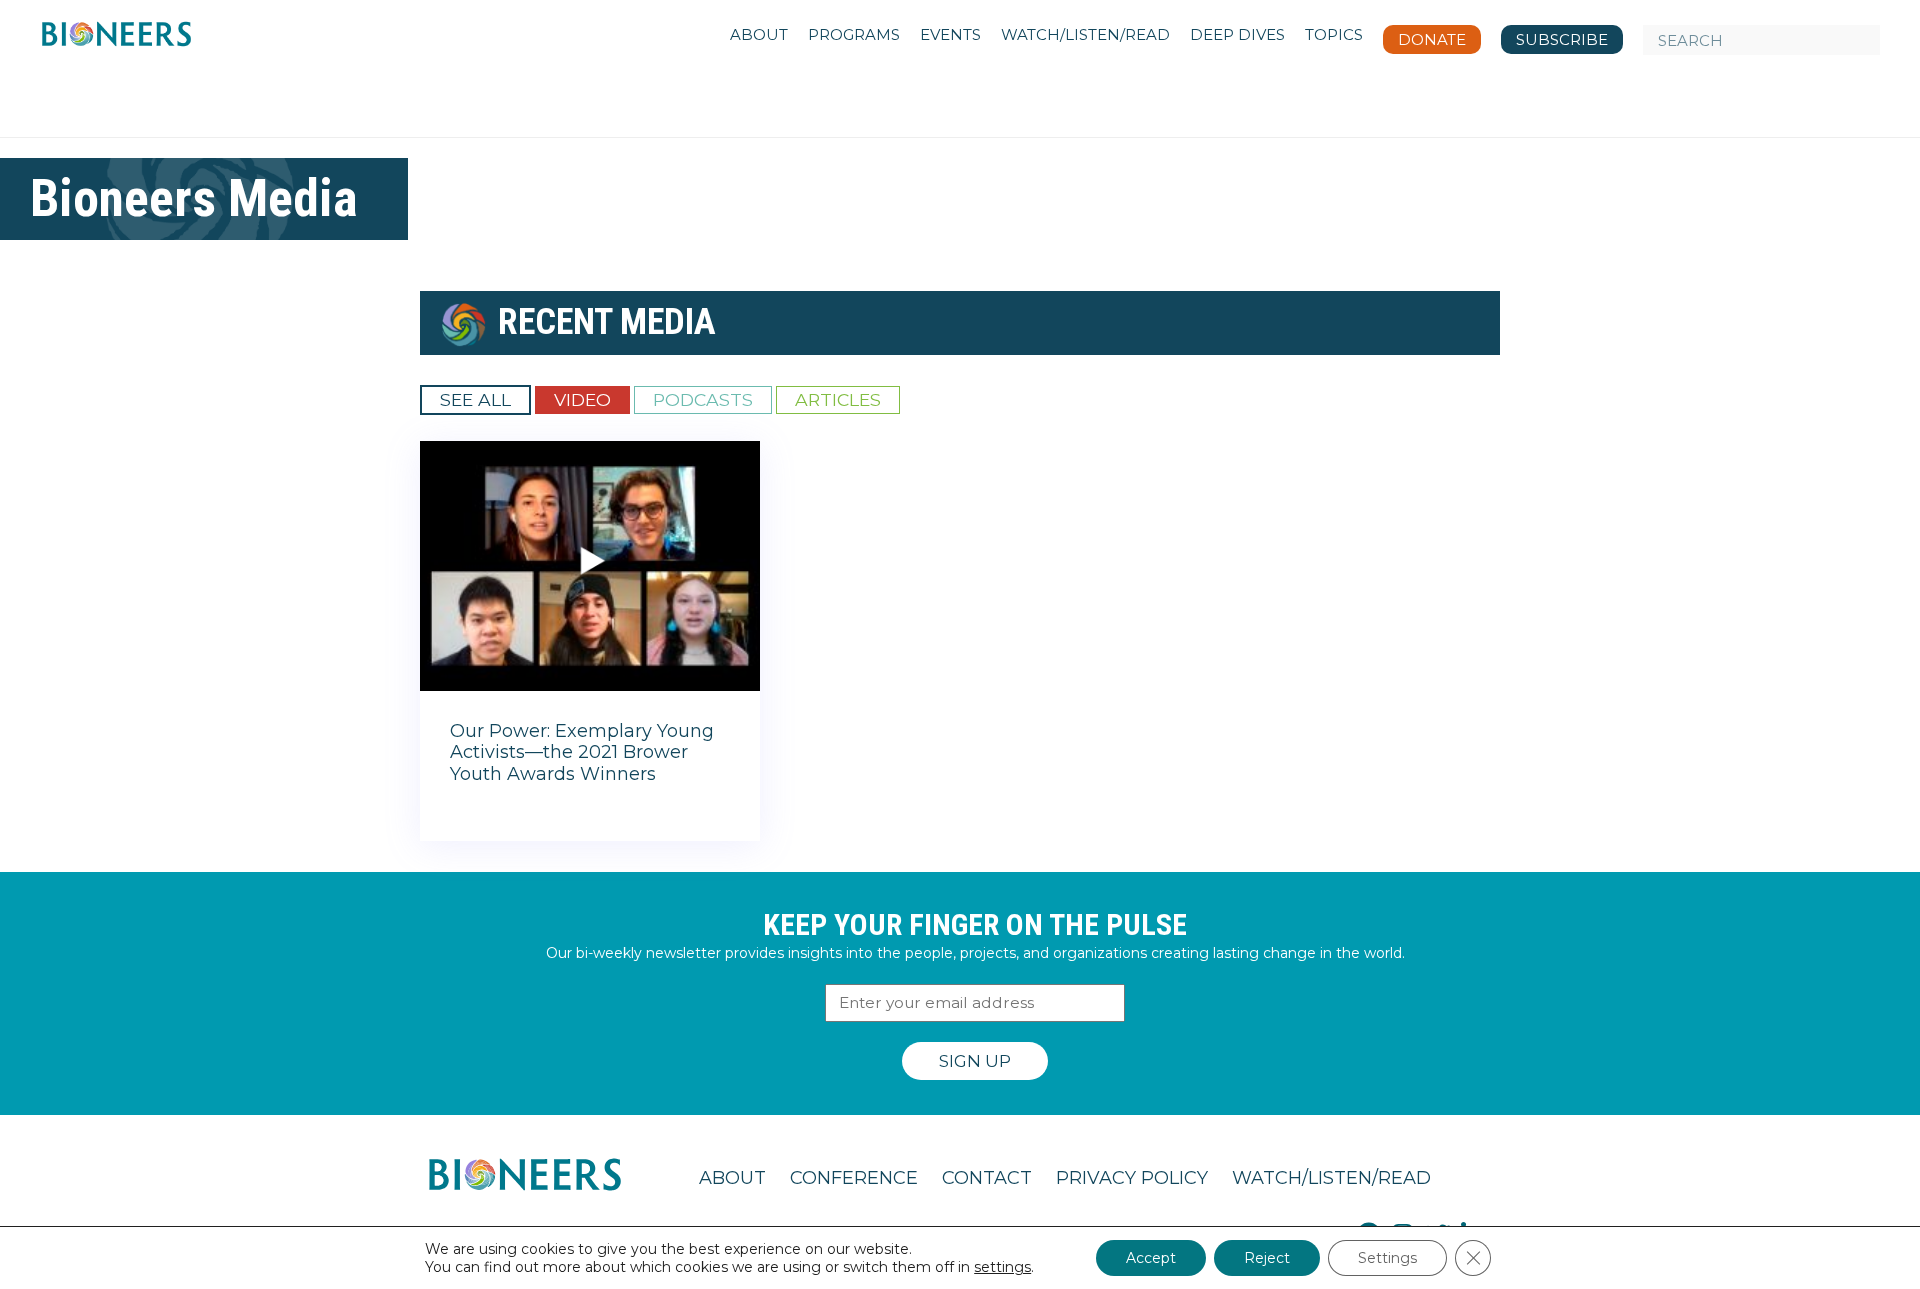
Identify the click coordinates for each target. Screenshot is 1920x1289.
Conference (854, 1178)
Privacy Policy (1132, 1178)
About (732, 1178)
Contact (987, 1178)
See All (475, 399)
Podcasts (703, 399)
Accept (1151, 1258)
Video (582, 399)
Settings (1387, 1258)
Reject (1267, 1258)
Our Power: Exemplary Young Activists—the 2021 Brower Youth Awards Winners (582, 752)
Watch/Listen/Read (1331, 1178)
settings (1002, 1267)
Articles (838, 399)
